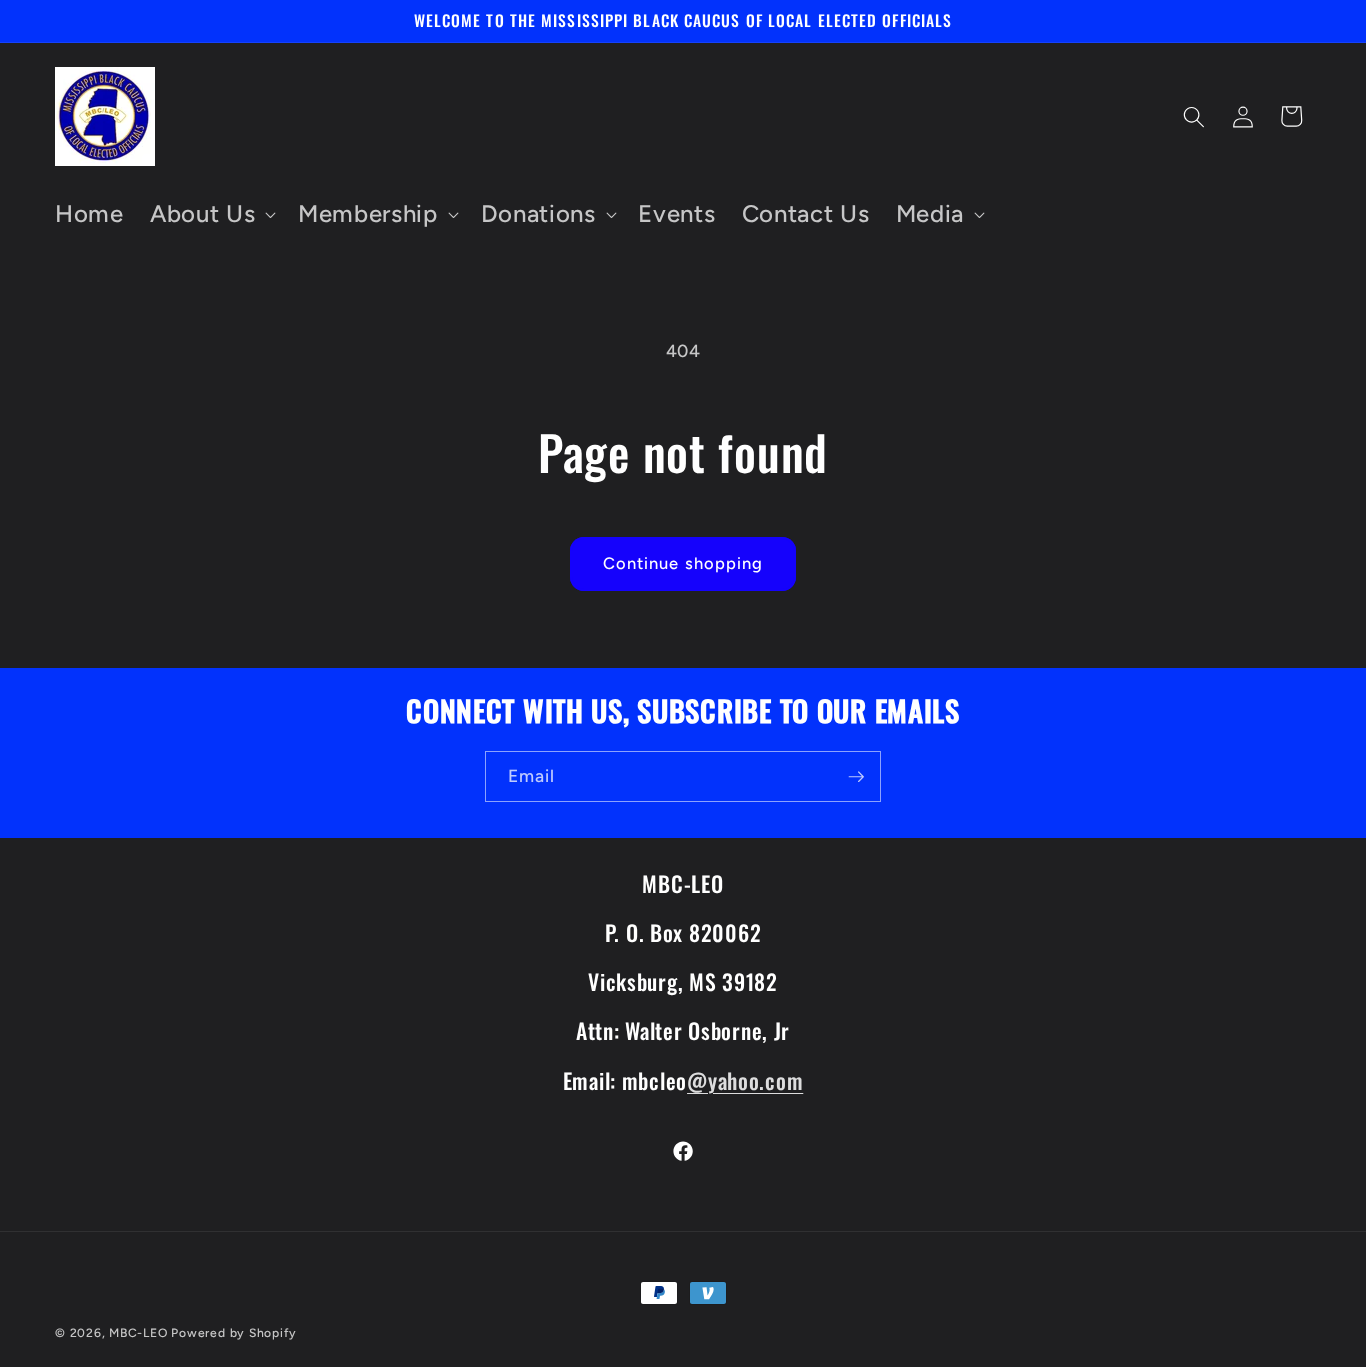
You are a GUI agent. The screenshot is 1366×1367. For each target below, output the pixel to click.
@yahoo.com (745, 1080)
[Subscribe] (856, 777)
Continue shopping (683, 563)
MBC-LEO (138, 1333)
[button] (211, 214)
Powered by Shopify (234, 1333)
